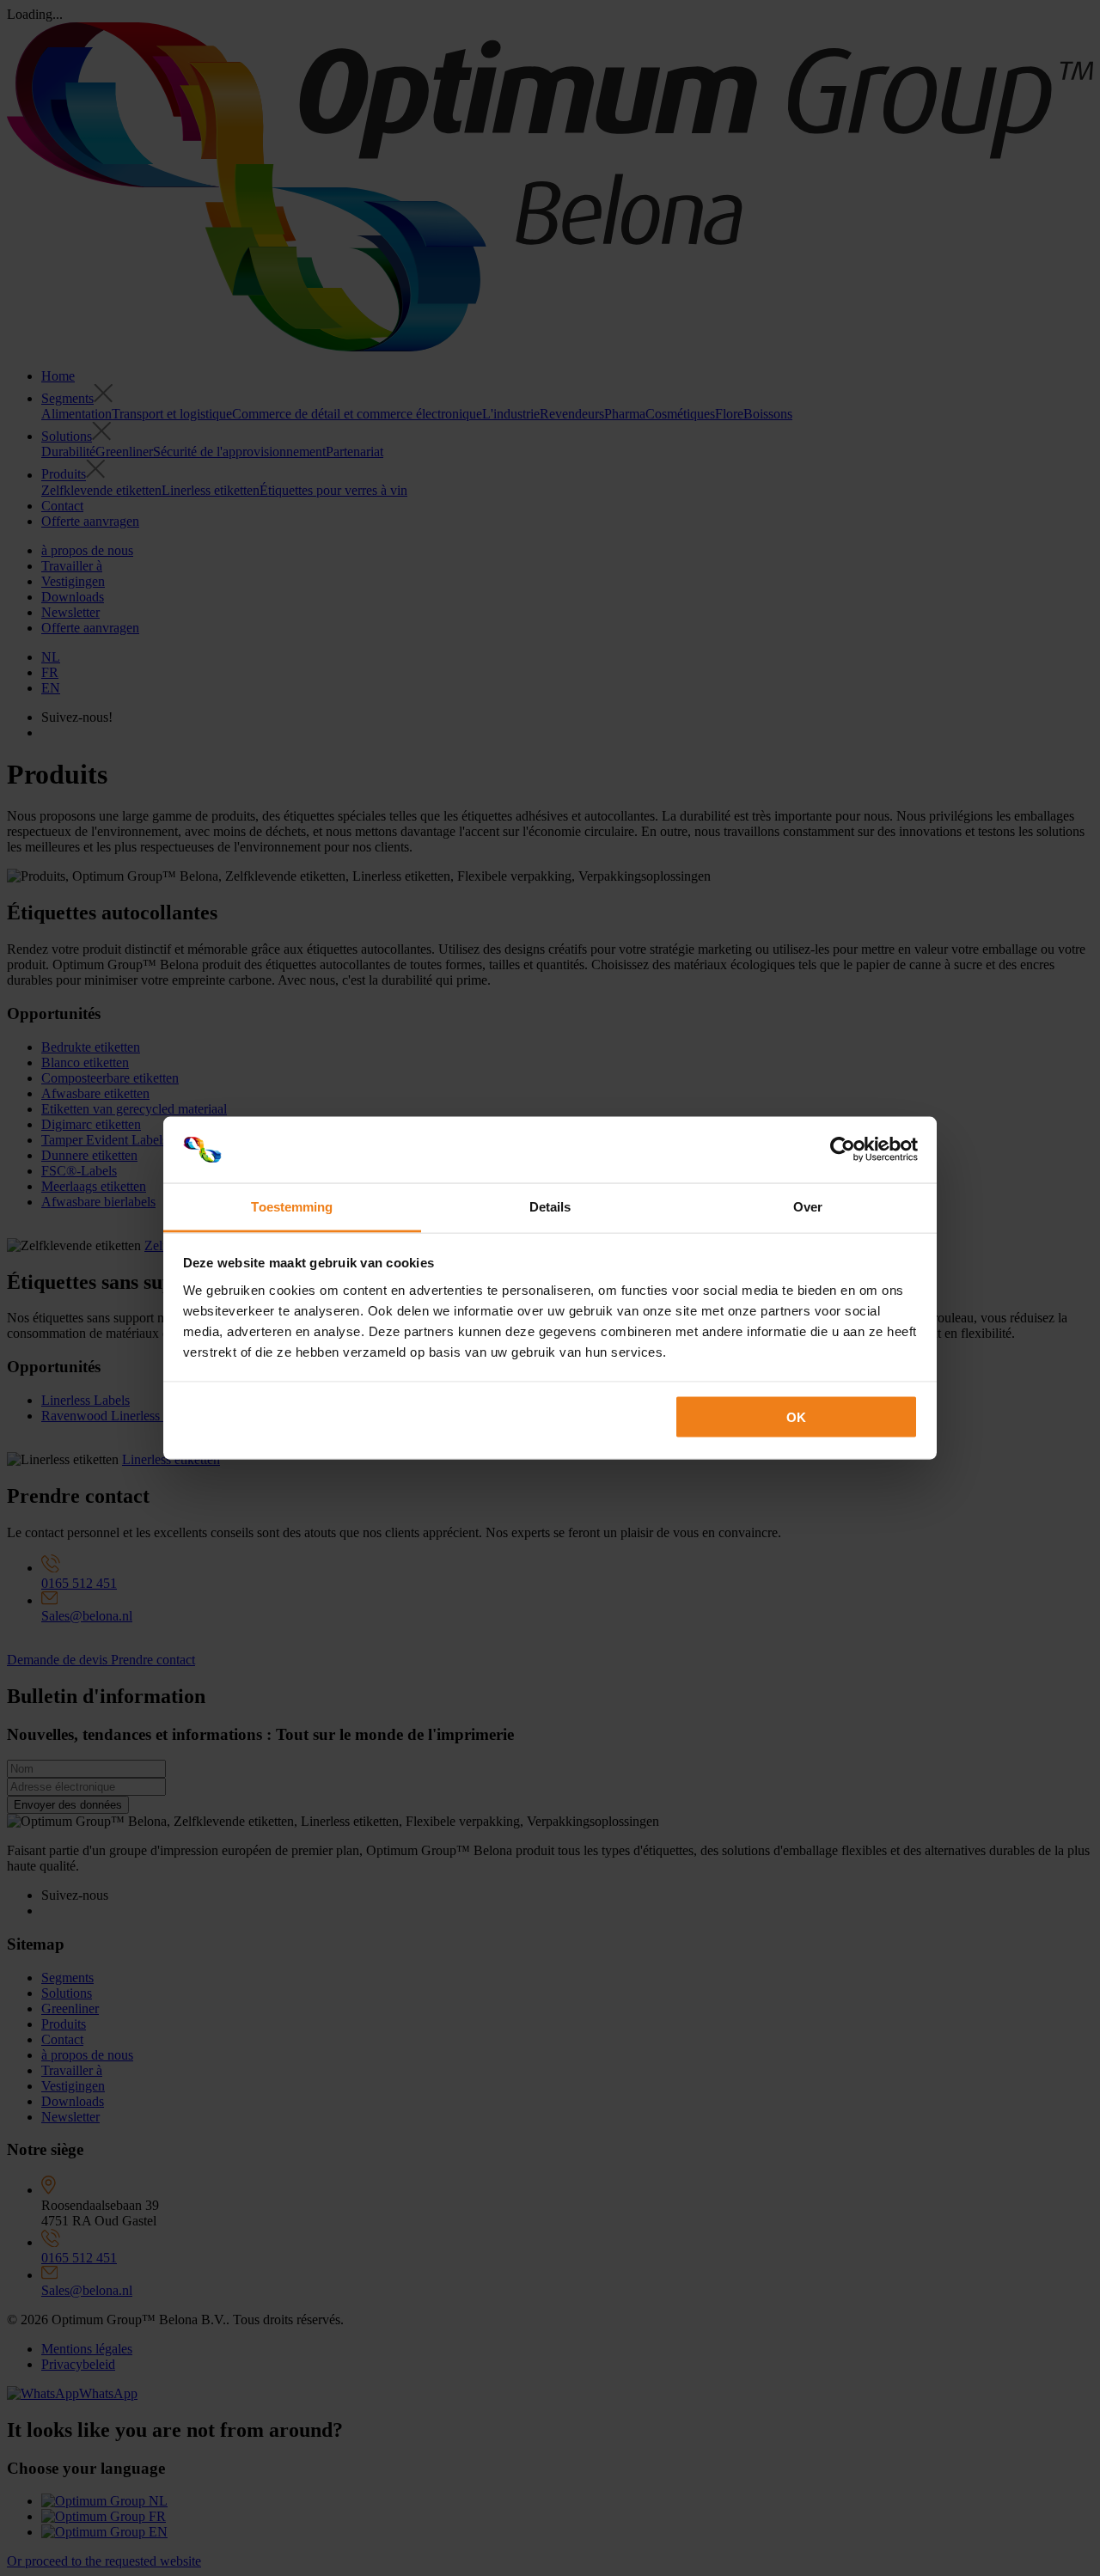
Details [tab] (550, 1206)
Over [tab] (808, 1206)
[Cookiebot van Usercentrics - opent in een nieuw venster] (843, 1150)
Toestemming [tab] (292, 1206)
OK (796, 1417)
